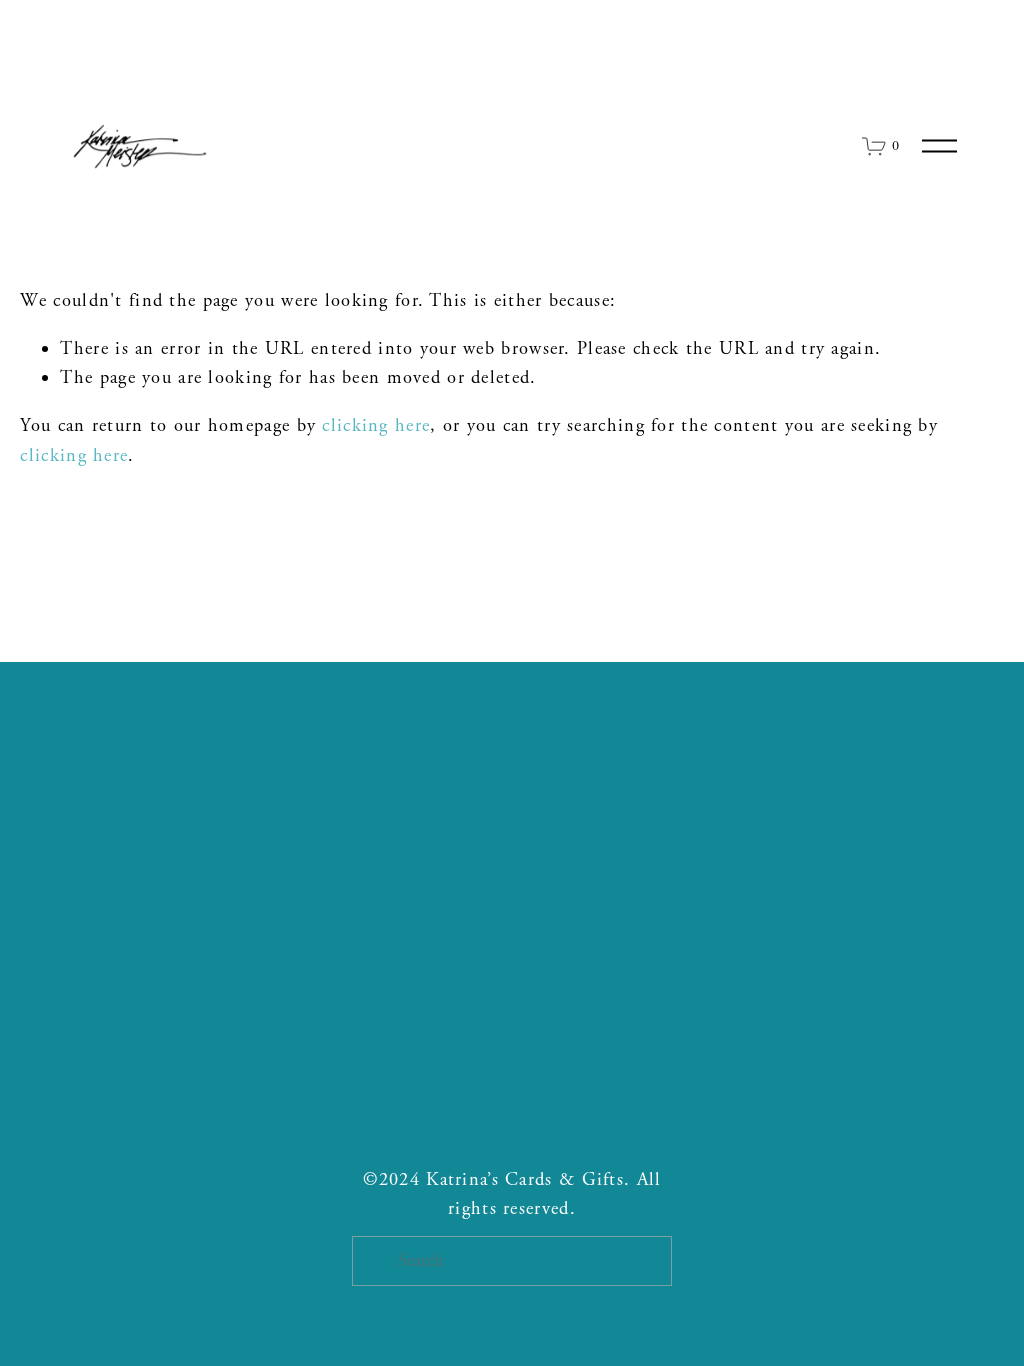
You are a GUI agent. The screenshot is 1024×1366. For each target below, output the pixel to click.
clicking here (376, 426)
